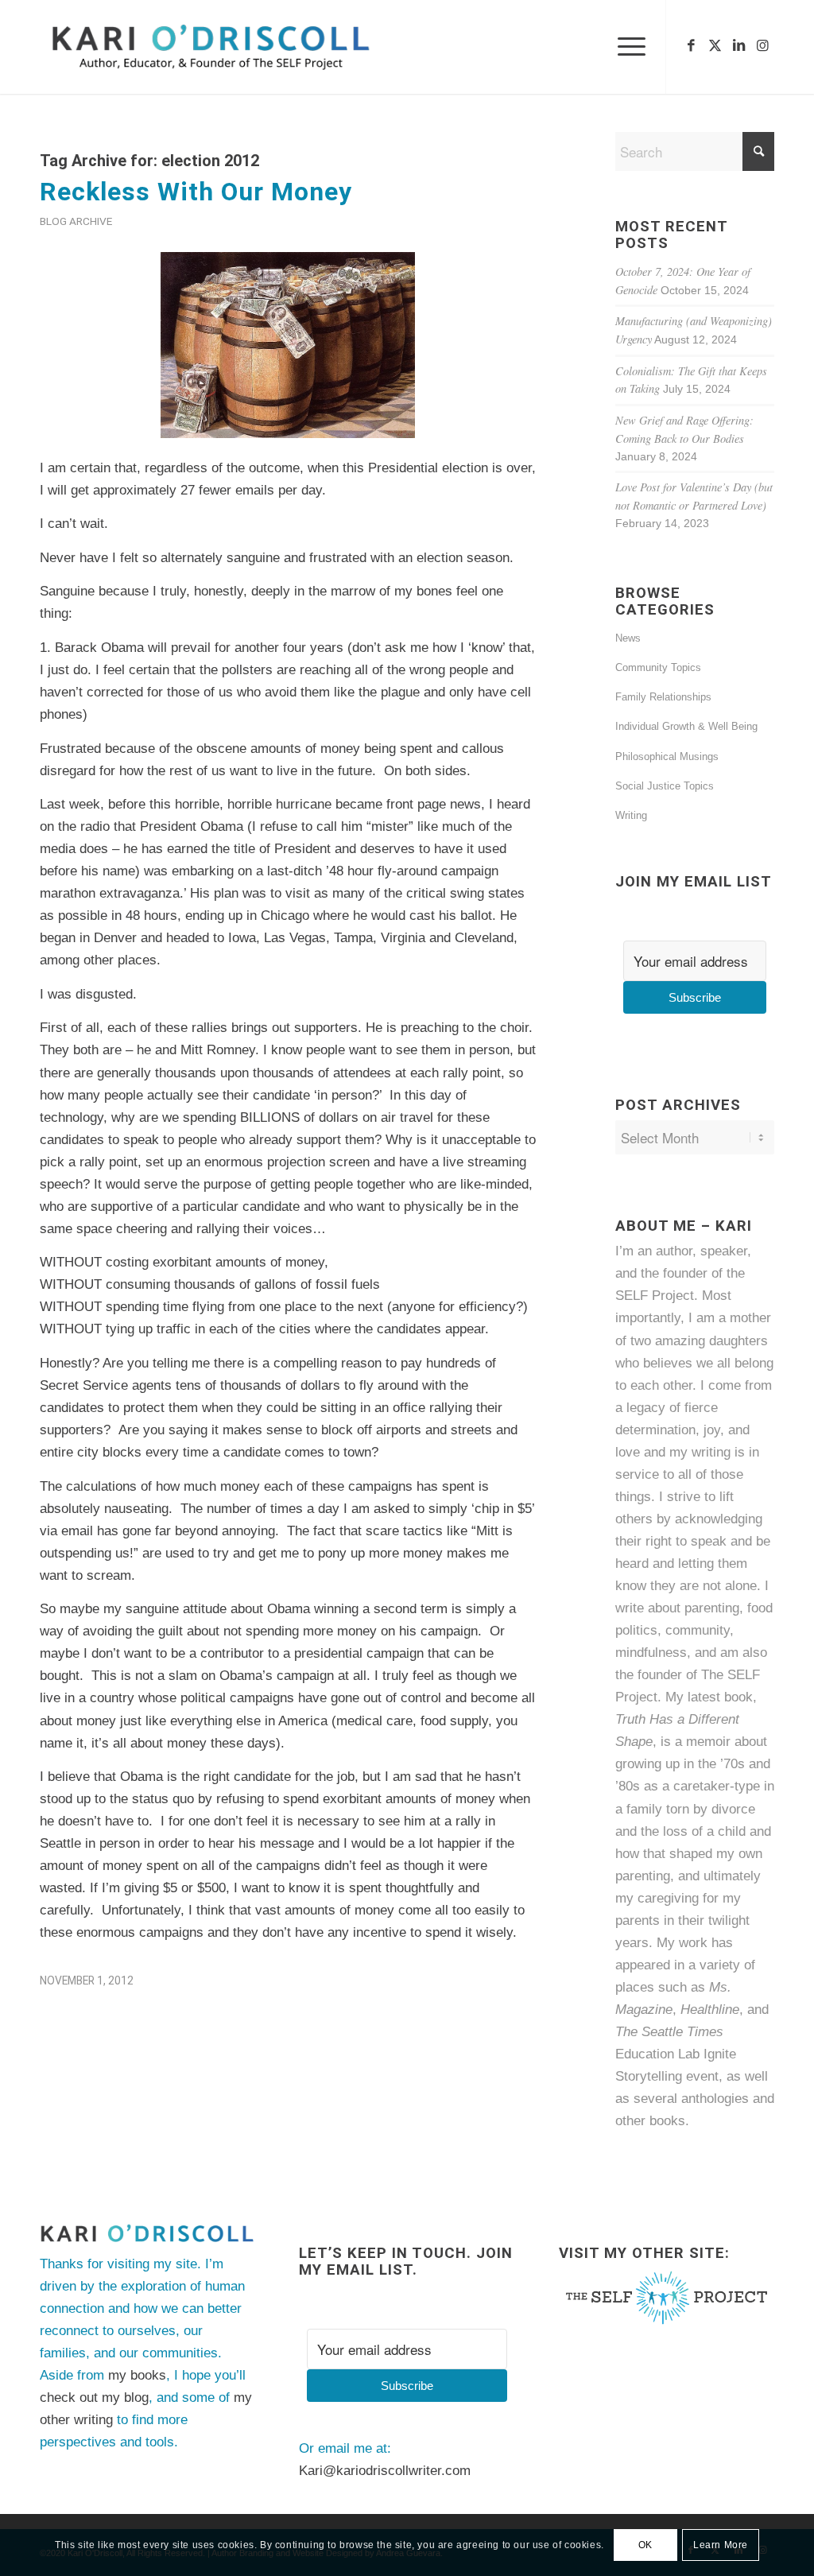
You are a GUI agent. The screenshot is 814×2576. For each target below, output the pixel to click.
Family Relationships (663, 697)
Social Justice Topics (665, 786)
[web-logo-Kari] (240, 47)
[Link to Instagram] (762, 46)
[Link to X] (715, 46)
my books (137, 2375)
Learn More (721, 2545)
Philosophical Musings (667, 757)
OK (645, 2545)
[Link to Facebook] (691, 46)
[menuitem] (626, 47)
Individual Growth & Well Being (686, 726)
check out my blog (94, 2398)
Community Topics (658, 667)
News (628, 638)
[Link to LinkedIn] (738, 46)
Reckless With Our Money (196, 192)
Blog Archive (76, 221)
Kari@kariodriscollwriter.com (385, 2471)
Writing (631, 815)
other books (650, 2121)
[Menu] (626, 47)
